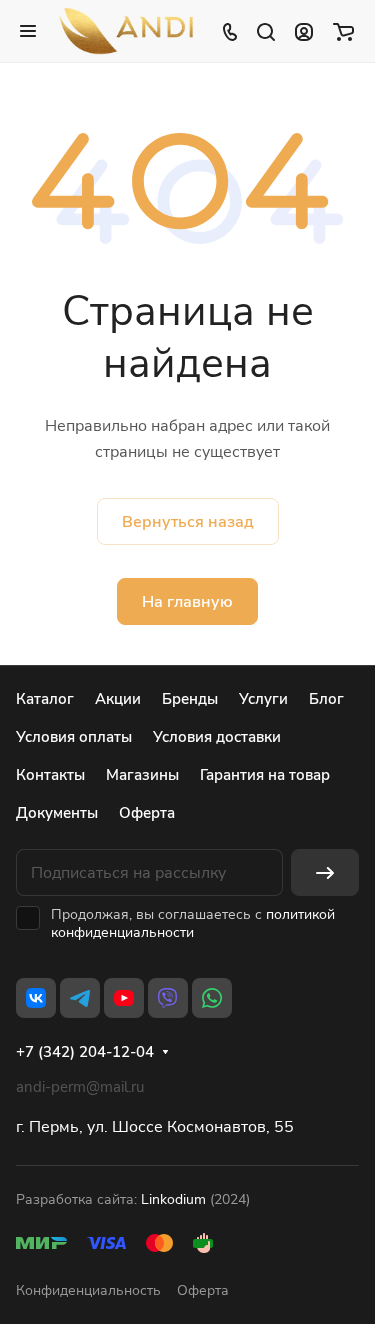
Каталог (45, 699)
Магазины (142, 775)
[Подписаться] (325, 872)
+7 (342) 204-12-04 (85, 1052)
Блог (326, 699)
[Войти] (304, 31)
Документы (57, 813)
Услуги (263, 699)
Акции (118, 699)
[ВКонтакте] (36, 998)
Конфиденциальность (88, 1290)
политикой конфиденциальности (193, 923)
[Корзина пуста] (343, 31)
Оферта (147, 813)
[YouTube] (124, 998)
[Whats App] (212, 998)
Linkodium (173, 1199)
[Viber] (168, 998)
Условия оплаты (74, 737)
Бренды (190, 699)
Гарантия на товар (265, 775)
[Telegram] (80, 998)
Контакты (50, 775)
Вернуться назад (188, 522)
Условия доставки (217, 737)
